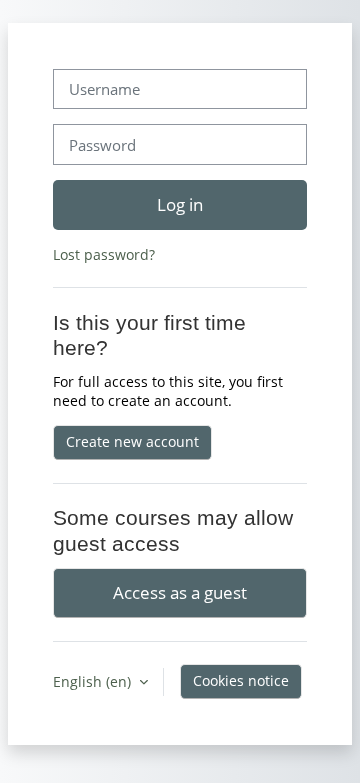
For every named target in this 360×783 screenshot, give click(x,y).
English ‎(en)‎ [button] (94, 681)
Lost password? (104, 254)
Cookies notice (241, 680)
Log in (180, 204)
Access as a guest (180, 592)
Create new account (132, 441)
